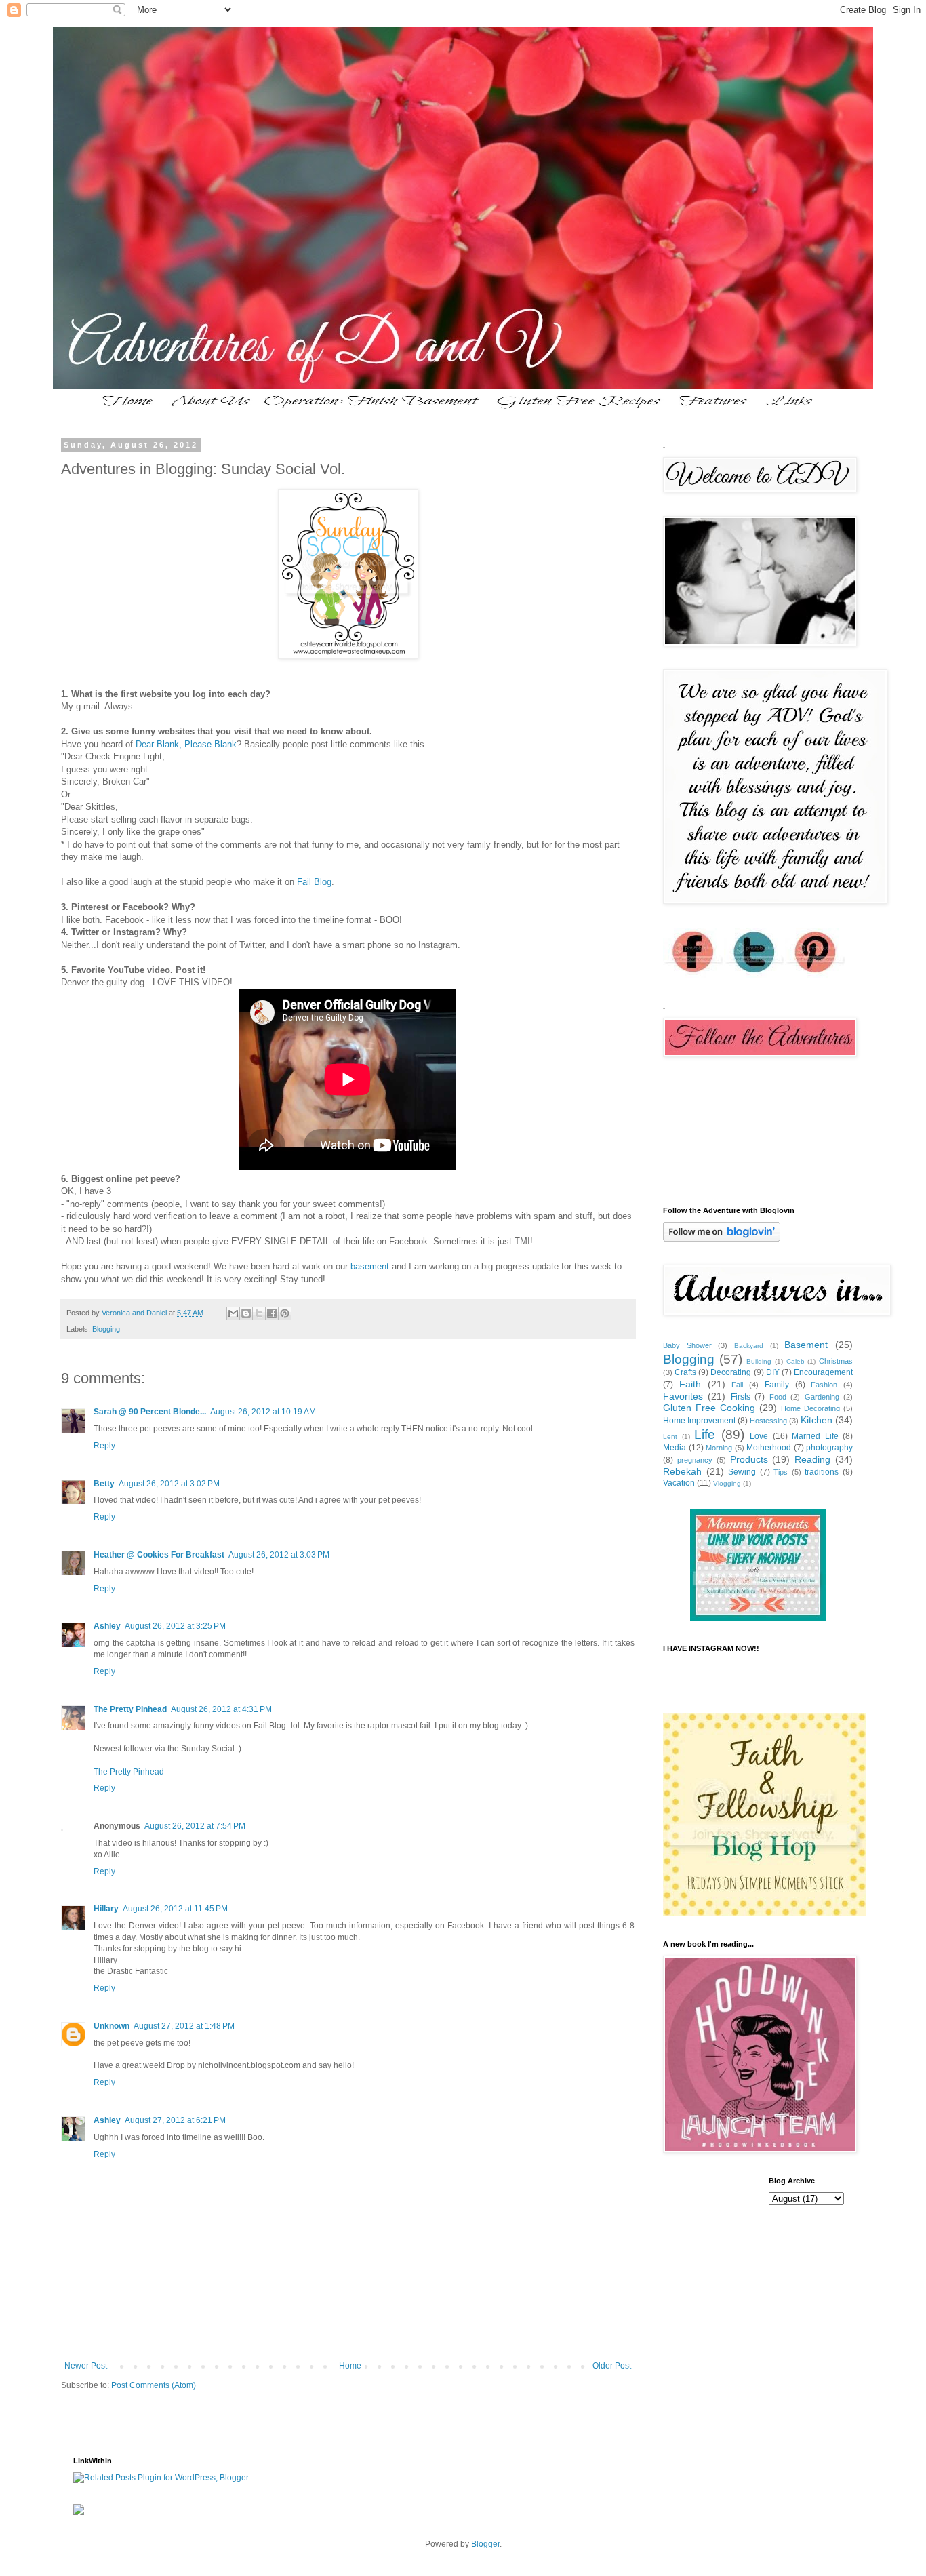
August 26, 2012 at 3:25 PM (175, 1626)
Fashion (824, 1385)
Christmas (836, 1361)
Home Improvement (699, 1421)
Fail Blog (314, 882)
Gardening (822, 1397)
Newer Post (86, 2366)
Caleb (796, 1361)
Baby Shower (687, 1345)
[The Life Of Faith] (758, 1618)
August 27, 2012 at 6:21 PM (175, 2120)
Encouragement (823, 1372)
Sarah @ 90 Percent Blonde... (150, 1412)
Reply (104, 1446)
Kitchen (817, 1420)
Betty (104, 1484)
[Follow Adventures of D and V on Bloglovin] (722, 1239)
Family (777, 1385)
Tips (781, 1472)
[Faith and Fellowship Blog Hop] (765, 1914)
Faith (690, 1384)
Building (759, 1361)
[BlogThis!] (246, 1313)
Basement (806, 1345)
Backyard (749, 1346)
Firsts (741, 1397)
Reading (812, 1459)
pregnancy (695, 1460)
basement (370, 1266)
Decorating (731, 1372)
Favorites (683, 1396)
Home (350, 2366)
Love (759, 1436)
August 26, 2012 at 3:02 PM (169, 1484)
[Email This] (233, 1313)
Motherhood (769, 1448)
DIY (773, 1372)
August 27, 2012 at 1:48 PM (184, 2026)
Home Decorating (810, 1408)
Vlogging (727, 1483)
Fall (737, 1385)
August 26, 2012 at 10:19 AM (263, 1412)
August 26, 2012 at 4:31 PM (221, 1709)
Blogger (485, 2544)
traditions (822, 1472)
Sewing (742, 1472)
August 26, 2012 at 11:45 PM (175, 1909)
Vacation (679, 1483)
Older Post (612, 2366)
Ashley (107, 1626)
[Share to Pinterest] (285, 1313)
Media (675, 1448)
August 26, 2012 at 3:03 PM (279, 1555)
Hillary (106, 1909)
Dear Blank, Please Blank (186, 744)
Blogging (106, 1329)
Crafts (685, 1372)
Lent (670, 1436)
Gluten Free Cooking (709, 1408)
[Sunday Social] (348, 656)
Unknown (112, 2026)
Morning (719, 1448)
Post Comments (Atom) (154, 2385)
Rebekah (682, 1471)
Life (705, 1434)
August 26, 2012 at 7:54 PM (195, 1826)
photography (829, 1448)
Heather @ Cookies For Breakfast (159, 1555)
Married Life (815, 1436)
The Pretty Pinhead (130, 1709)
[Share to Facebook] (272, 1313)
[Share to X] (259, 1313)
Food (778, 1397)
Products (749, 1459)
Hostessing (768, 1421)
